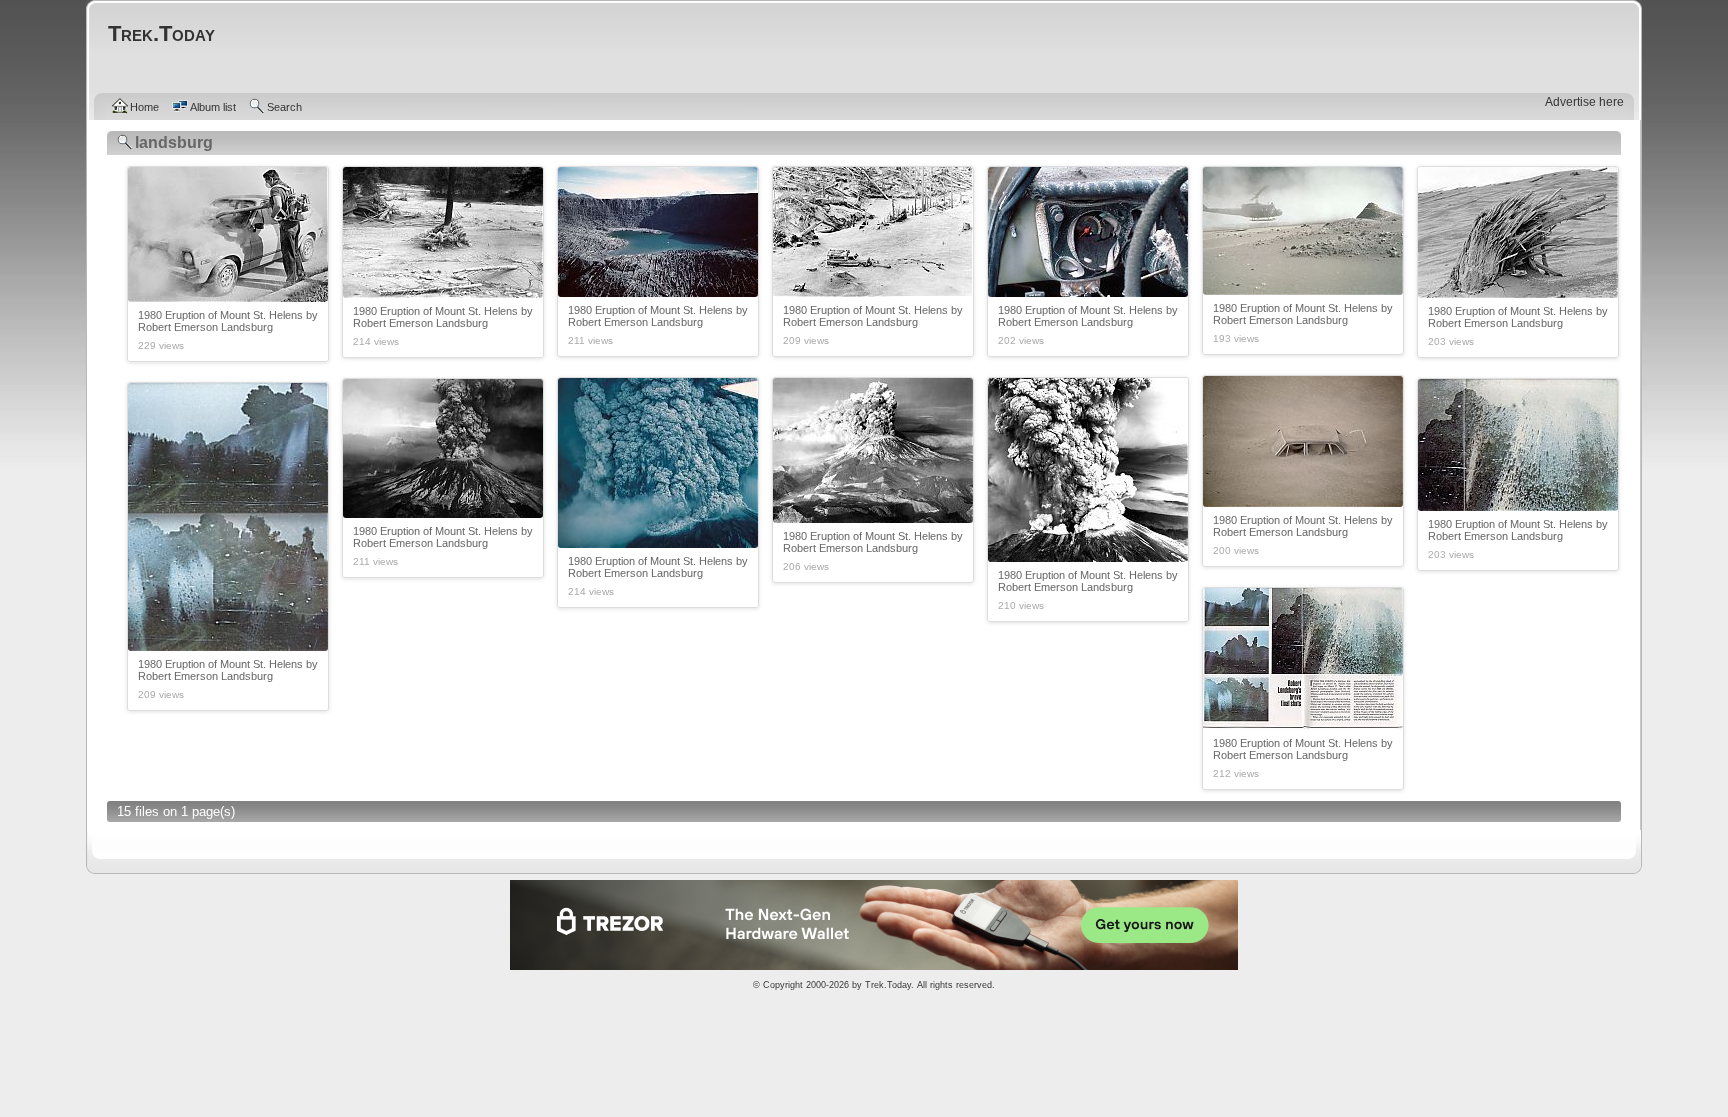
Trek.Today (888, 985)
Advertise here (1584, 102)
